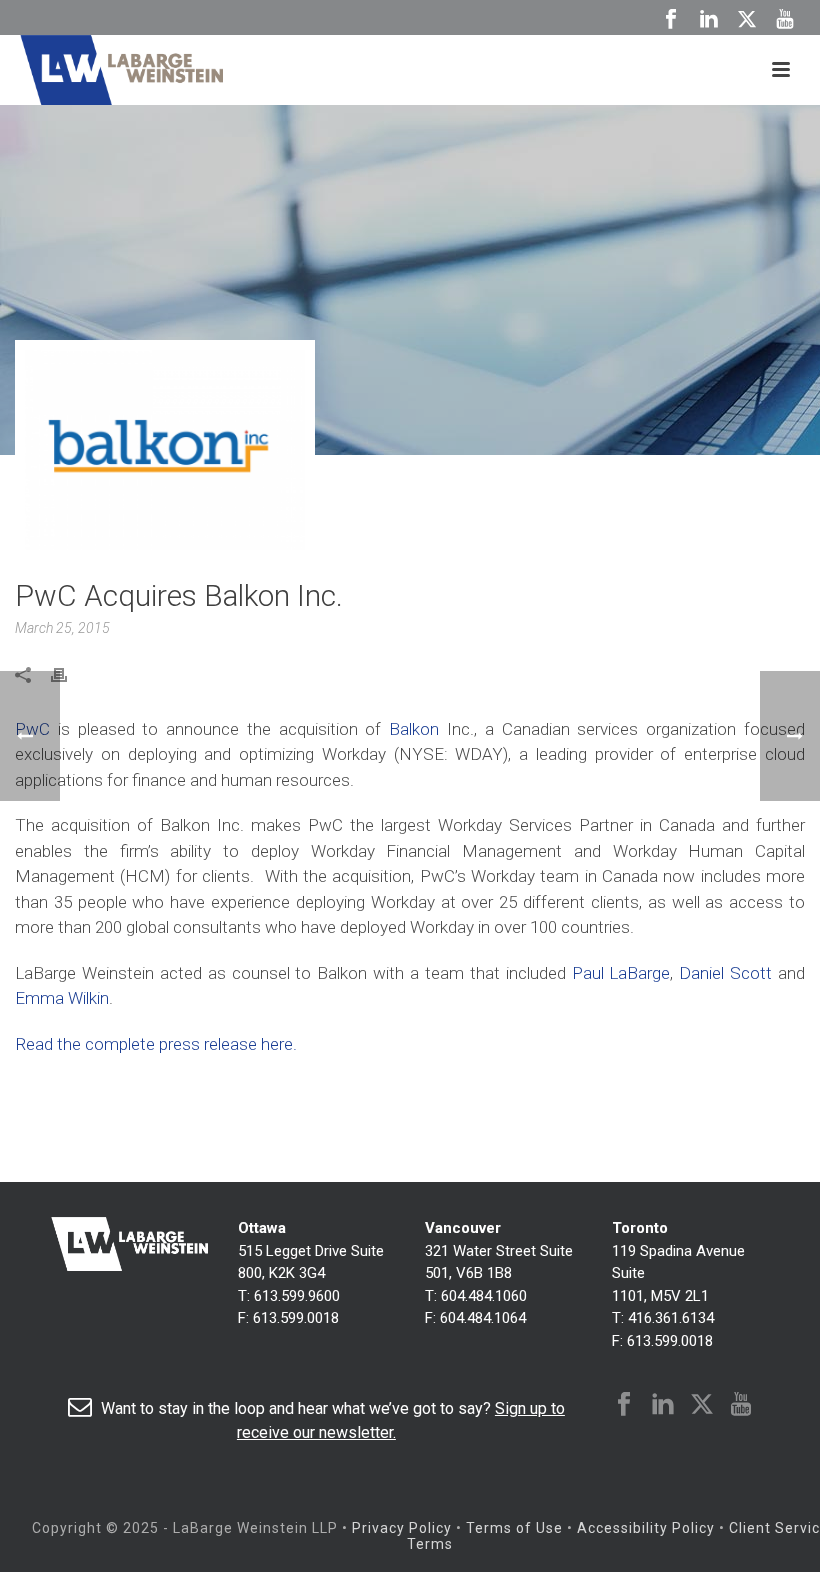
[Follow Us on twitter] (702, 1405)
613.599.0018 (296, 1318)
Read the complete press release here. (156, 1044)
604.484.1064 (483, 1318)
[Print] (69, 674)
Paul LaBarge (621, 973)
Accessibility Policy (646, 1528)
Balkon (414, 729)
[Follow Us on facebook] (624, 1405)
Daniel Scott (725, 973)
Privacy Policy (402, 1528)
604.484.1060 (484, 1296)
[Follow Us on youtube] (741, 1405)
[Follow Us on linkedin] (663, 1405)
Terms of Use (514, 1528)
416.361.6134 (671, 1318)
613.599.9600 (297, 1296)
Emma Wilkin (62, 998)
